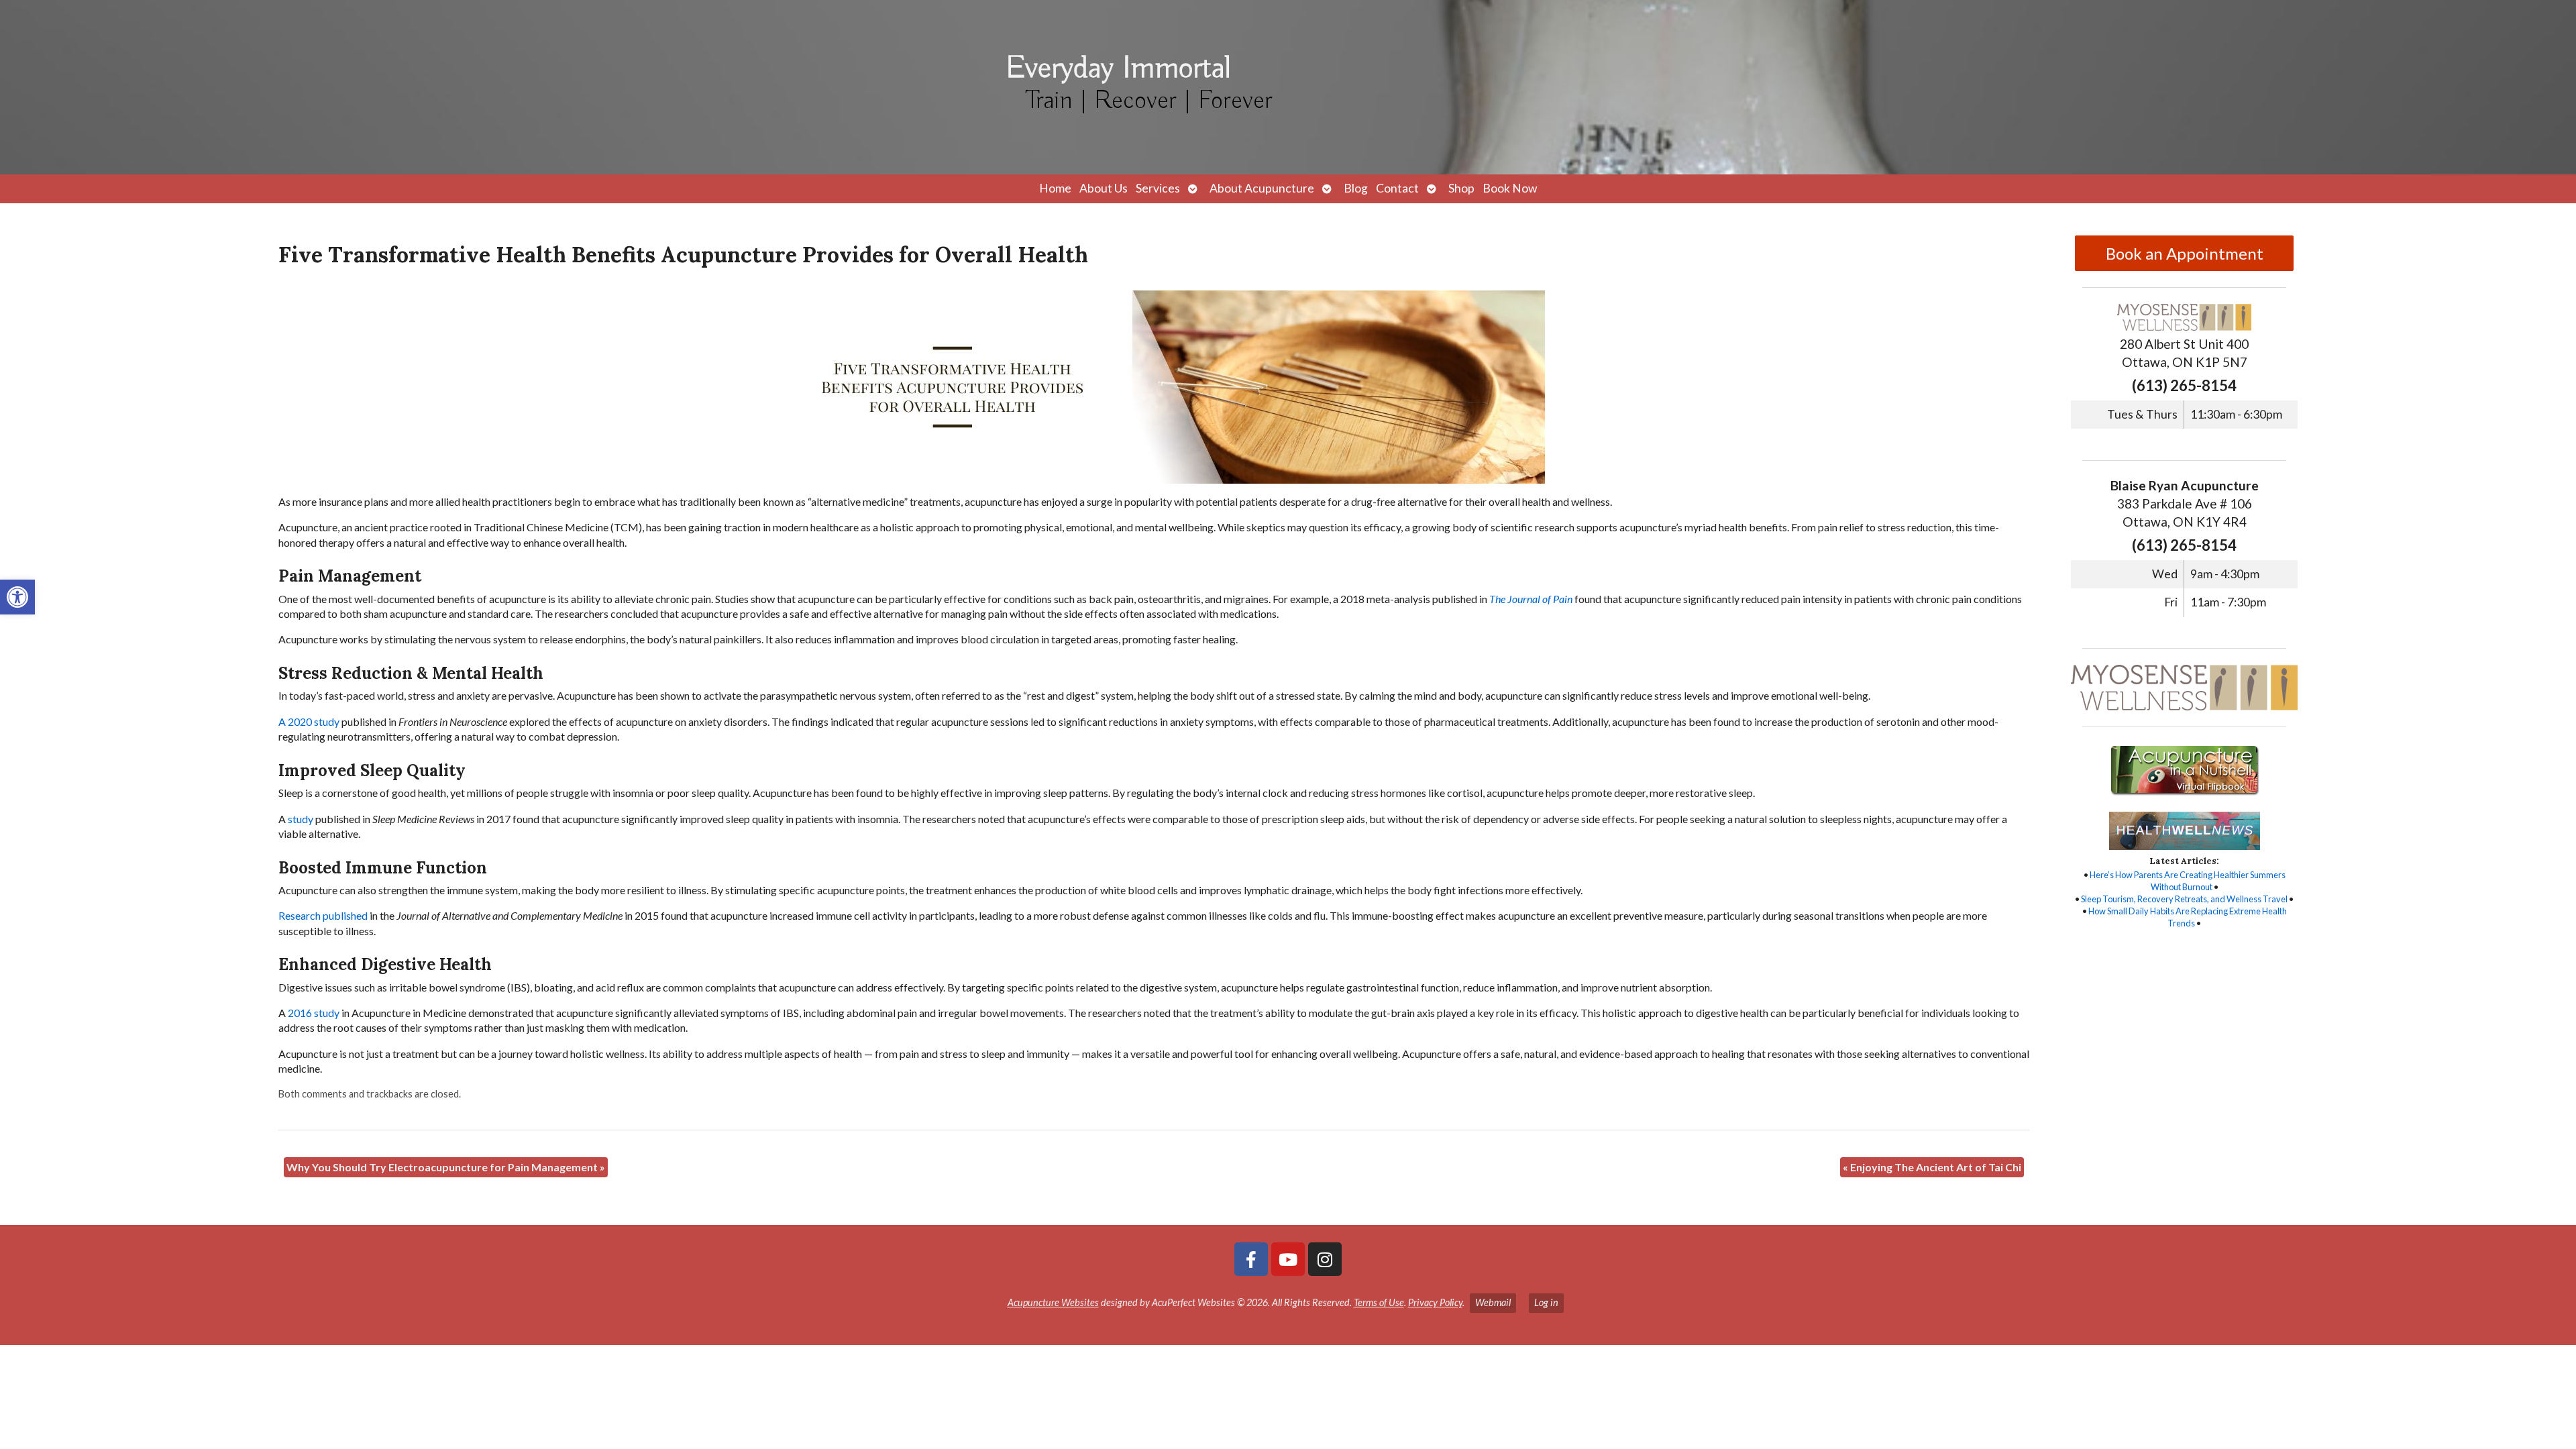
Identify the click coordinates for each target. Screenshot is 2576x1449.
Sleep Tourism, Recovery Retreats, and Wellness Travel (2184, 899)
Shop (1461, 188)
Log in (1546, 1302)
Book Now (1510, 188)
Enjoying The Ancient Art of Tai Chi (1932, 1167)
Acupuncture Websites (1053, 1302)
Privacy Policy (1435, 1302)
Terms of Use (1379, 1302)
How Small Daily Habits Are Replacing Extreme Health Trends (2188, 917)
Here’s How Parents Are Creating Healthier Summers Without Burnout (2188, 881)
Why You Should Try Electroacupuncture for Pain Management (446, 1167)
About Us (1104, 188)
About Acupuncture (1262, 188)
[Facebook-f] (1251, 1259)
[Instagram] (1325, 1259)
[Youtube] (1288, 1259)
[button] (17, 597)
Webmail (1493, 1302)
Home (1055, 188)
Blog (1356, 188)
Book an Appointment (2185, 253)
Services (1158, 188)
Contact (1397, 188)
